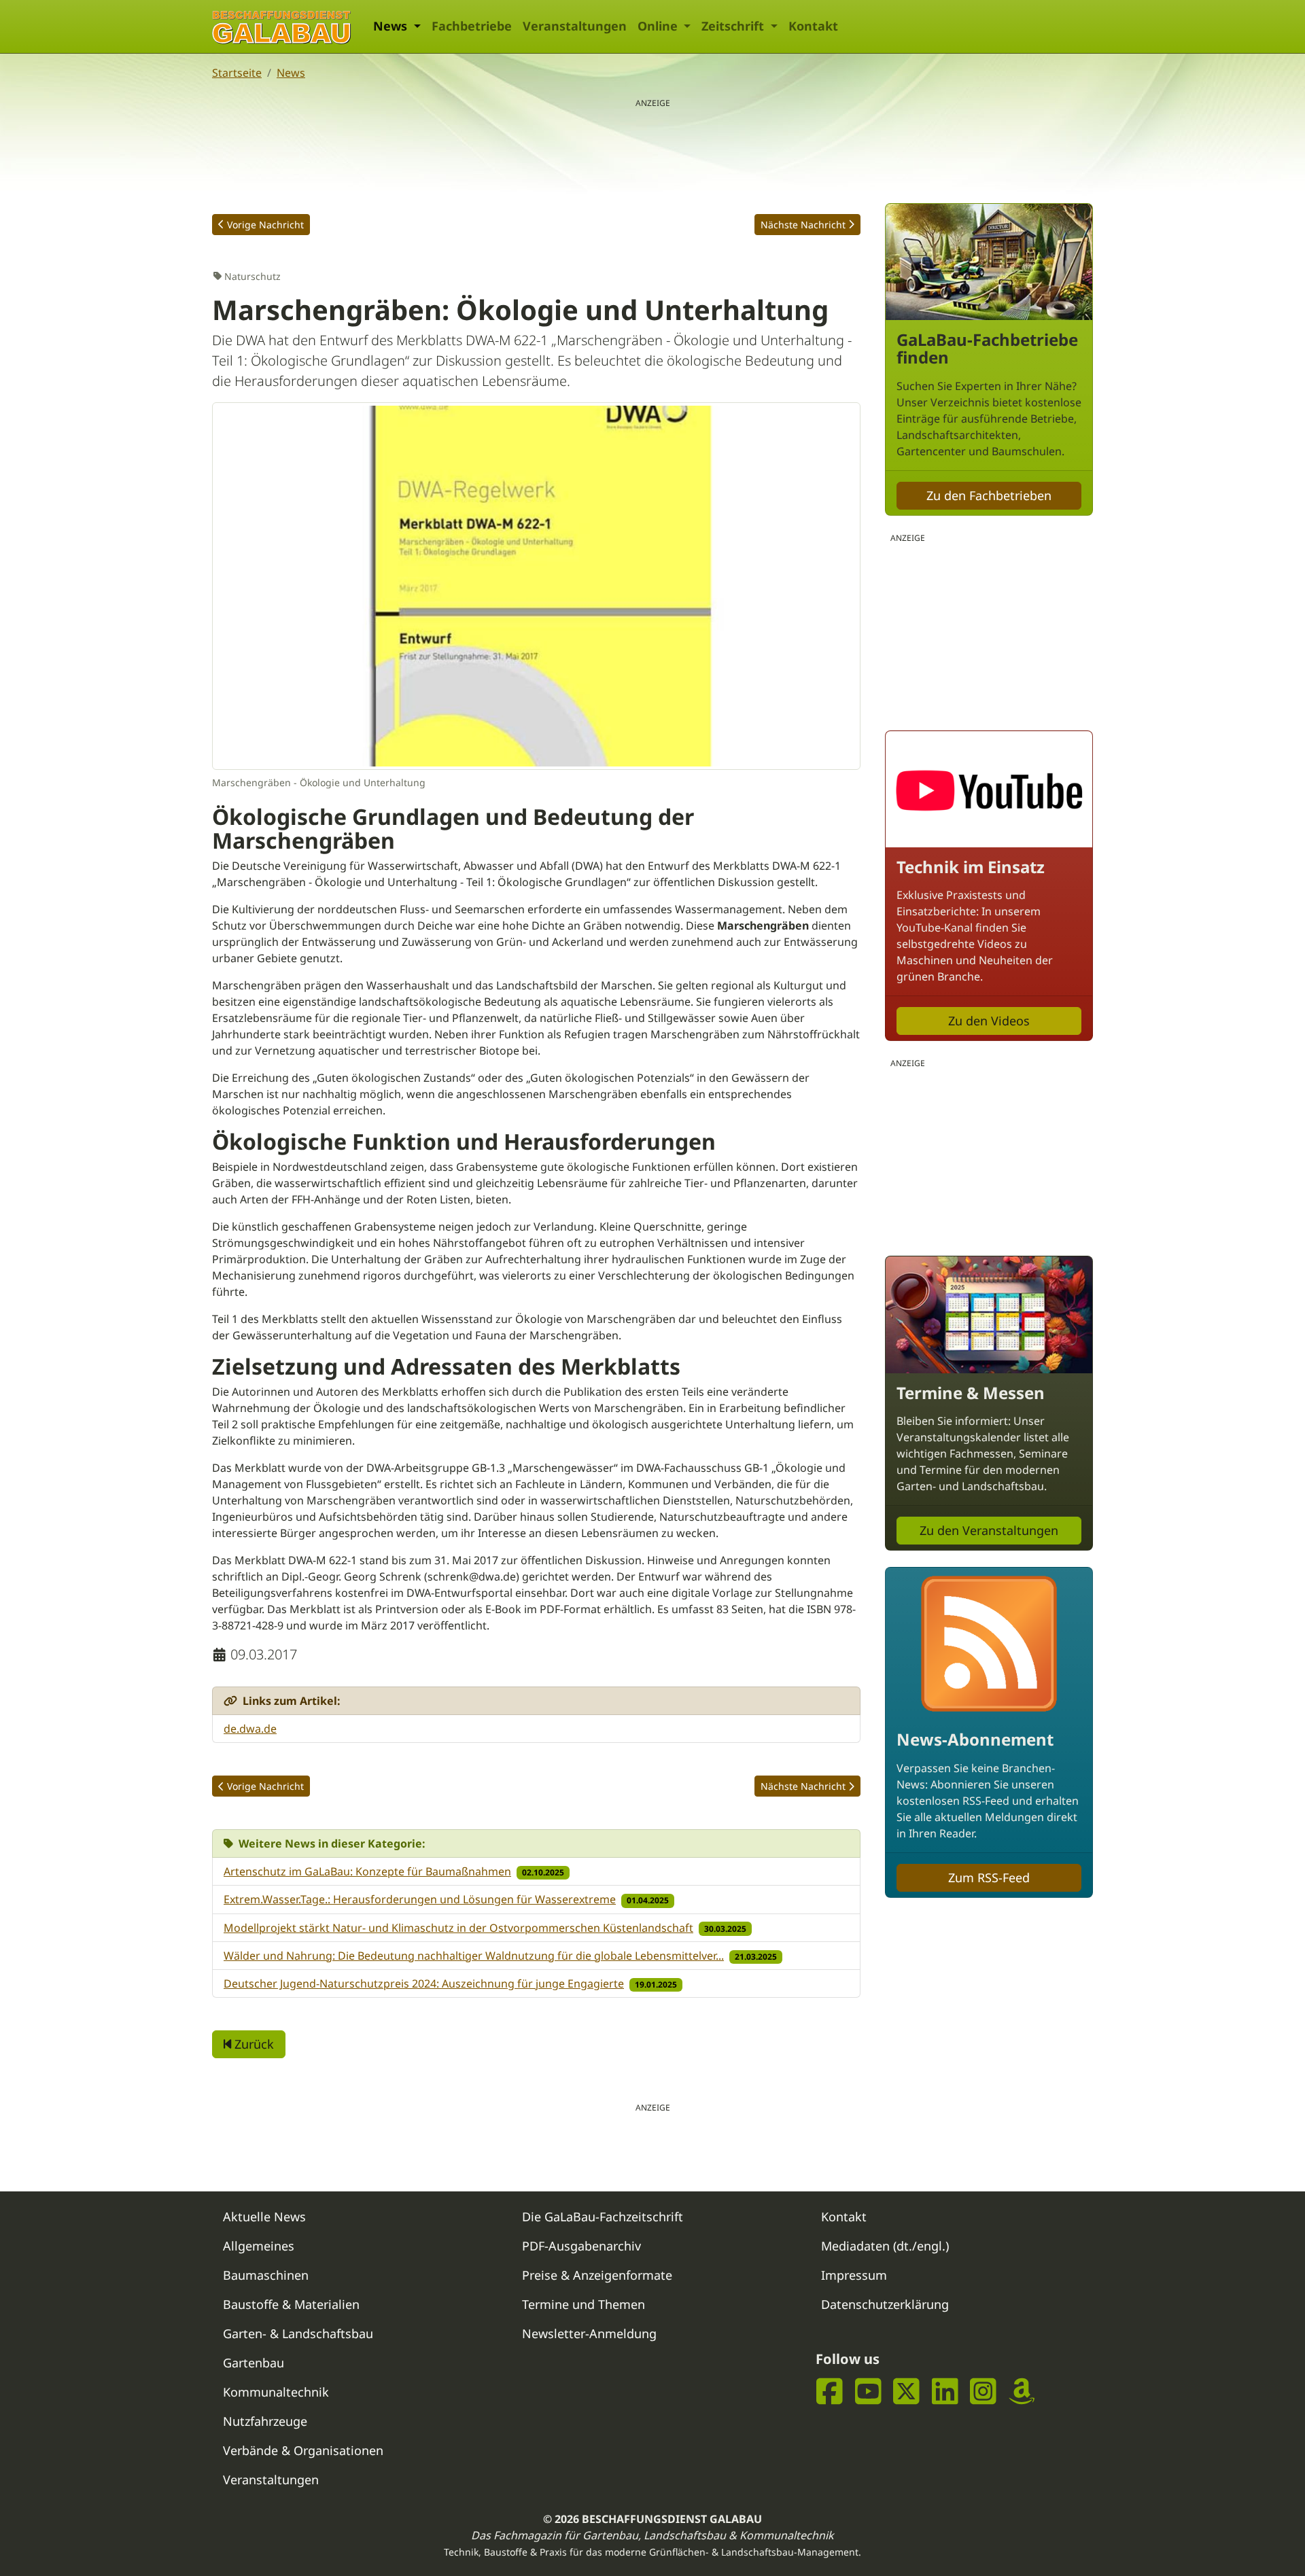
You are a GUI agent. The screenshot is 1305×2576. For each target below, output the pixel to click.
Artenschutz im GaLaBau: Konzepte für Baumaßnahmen (367, 1871)
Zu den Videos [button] (989, 1021)
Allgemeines (259, 2246)
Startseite (237, 73)
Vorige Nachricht (265, 225)
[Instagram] (983, 2391)
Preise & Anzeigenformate (597, 2275)
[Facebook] (830, 2391)
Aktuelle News (264, 2217)
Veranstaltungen (575, 26)
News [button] (392, 26)
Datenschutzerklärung (885, 2304)
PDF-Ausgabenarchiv (581, 2246)
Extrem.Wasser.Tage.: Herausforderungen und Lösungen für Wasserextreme (420, 1899)
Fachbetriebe (472, 26)
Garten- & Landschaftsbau (298, 2333)
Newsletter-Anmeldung (589, 2333)
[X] (906, 2391)
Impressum (854, 2275)
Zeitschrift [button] (734, 26)
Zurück (253, 2044)
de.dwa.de (250, 1729)
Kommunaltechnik (276, 2392)
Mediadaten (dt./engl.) (885, 2246)
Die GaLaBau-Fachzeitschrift (603, 2217)
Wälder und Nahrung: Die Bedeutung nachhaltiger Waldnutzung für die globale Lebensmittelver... (474, 1956)
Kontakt (813, 26)
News (291, 73)
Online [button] (659, 26)
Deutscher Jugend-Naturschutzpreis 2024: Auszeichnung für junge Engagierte (424, 1983)
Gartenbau (254, 2363)
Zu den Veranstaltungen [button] (989, 1530)
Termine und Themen (584, 2304)
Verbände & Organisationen (303, 2450)
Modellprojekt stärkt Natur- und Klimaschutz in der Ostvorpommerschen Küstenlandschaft (458, 1928)
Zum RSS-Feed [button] (989, 1877)
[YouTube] (868, 2391)
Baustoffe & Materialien (291, 2304)
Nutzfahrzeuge (265, 2421)
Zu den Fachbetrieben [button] (989, 495)
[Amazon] (1022, 2391)
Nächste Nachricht (803, 225)
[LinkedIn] (945, 2391)
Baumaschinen (266, 2275)
